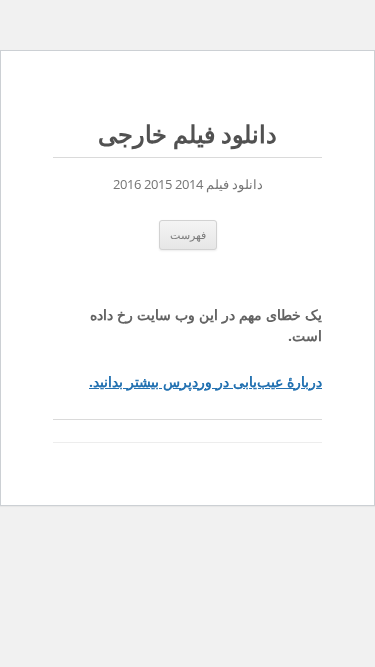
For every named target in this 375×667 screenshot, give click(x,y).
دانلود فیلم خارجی (187, 134)
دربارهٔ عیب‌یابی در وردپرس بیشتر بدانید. (205, 381)
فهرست (188, 234)
